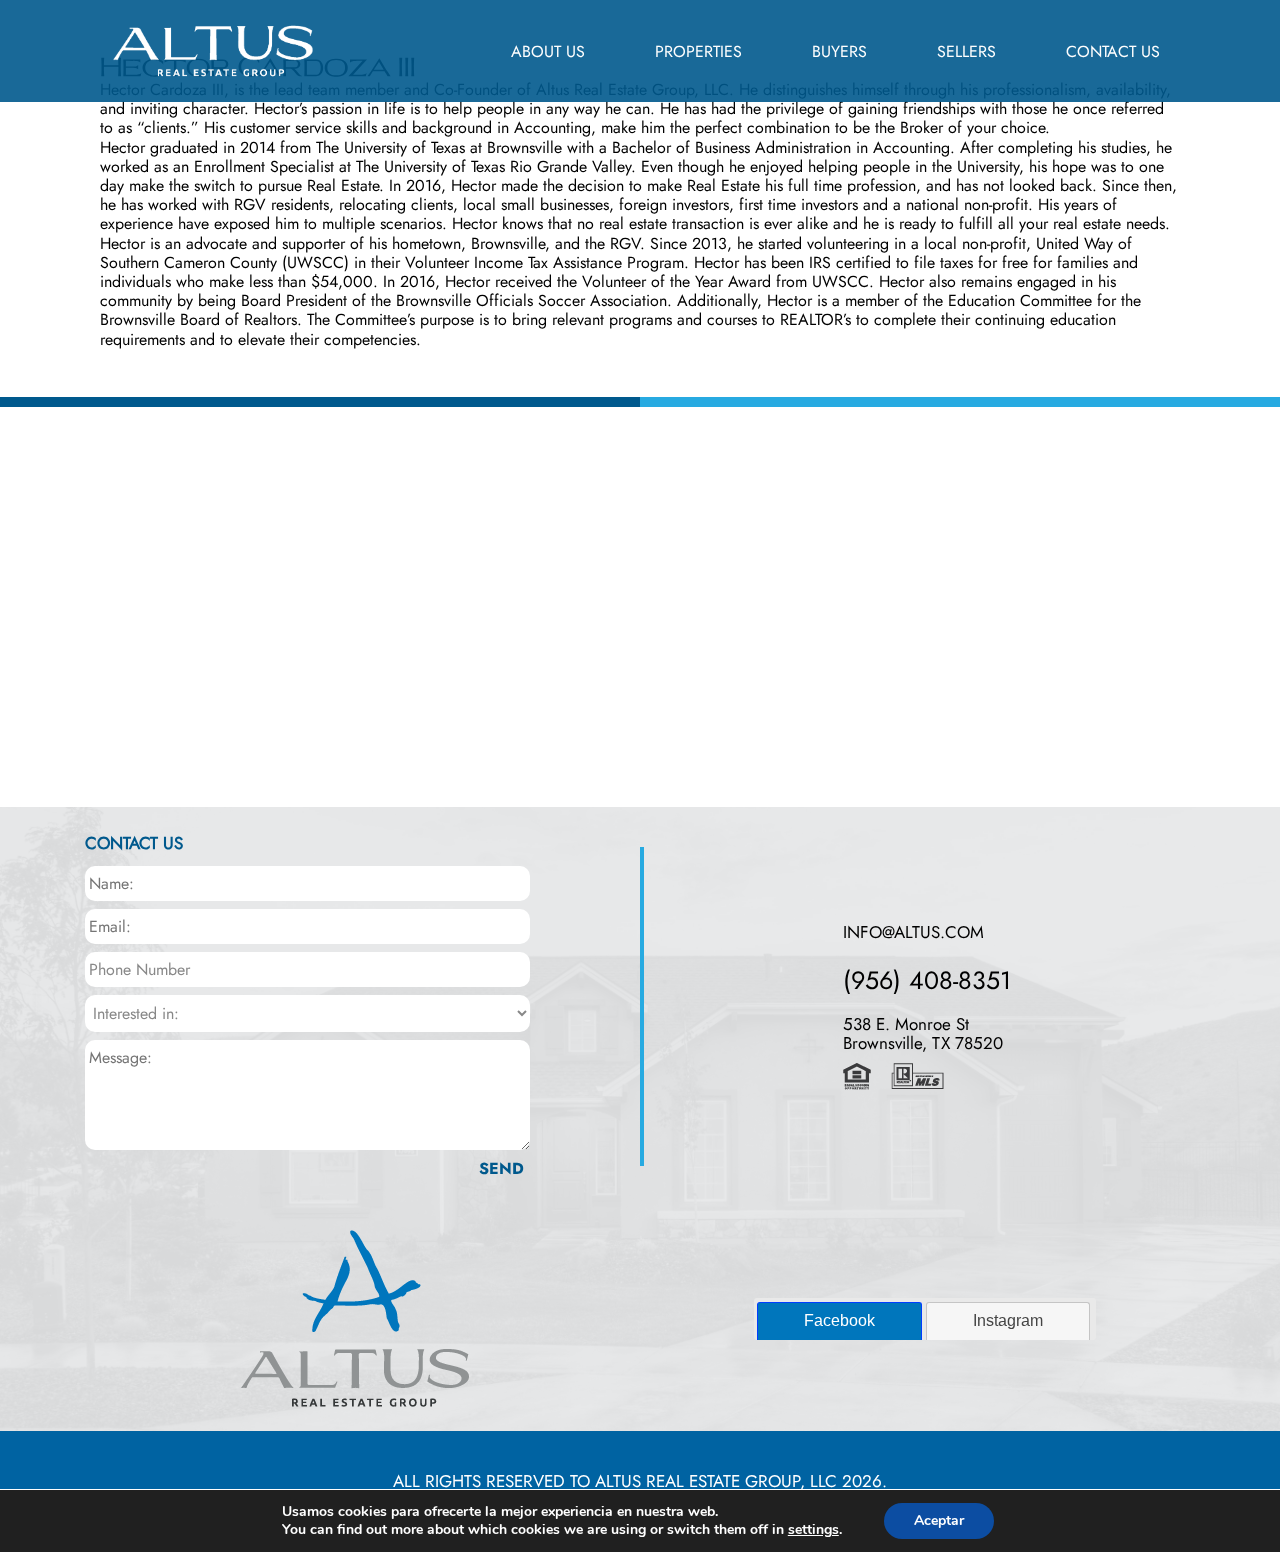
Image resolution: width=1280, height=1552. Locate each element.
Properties (698, 51)
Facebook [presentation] (839, 1320)
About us (548, 51)
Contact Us (1113, 51)
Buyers (839, 51)
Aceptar (939, 1520)
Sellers (966, 51)
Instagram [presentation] (1008, 1320)
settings (813, 1530)
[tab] (839, 1321)
